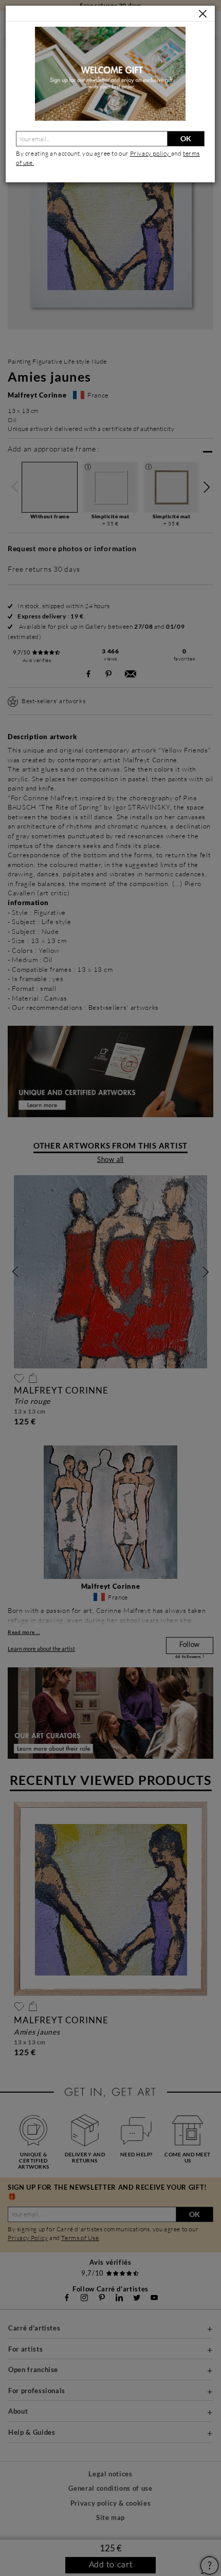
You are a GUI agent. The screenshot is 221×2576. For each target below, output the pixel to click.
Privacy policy (151, 153)
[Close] (203, 14)
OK (186, 138)
